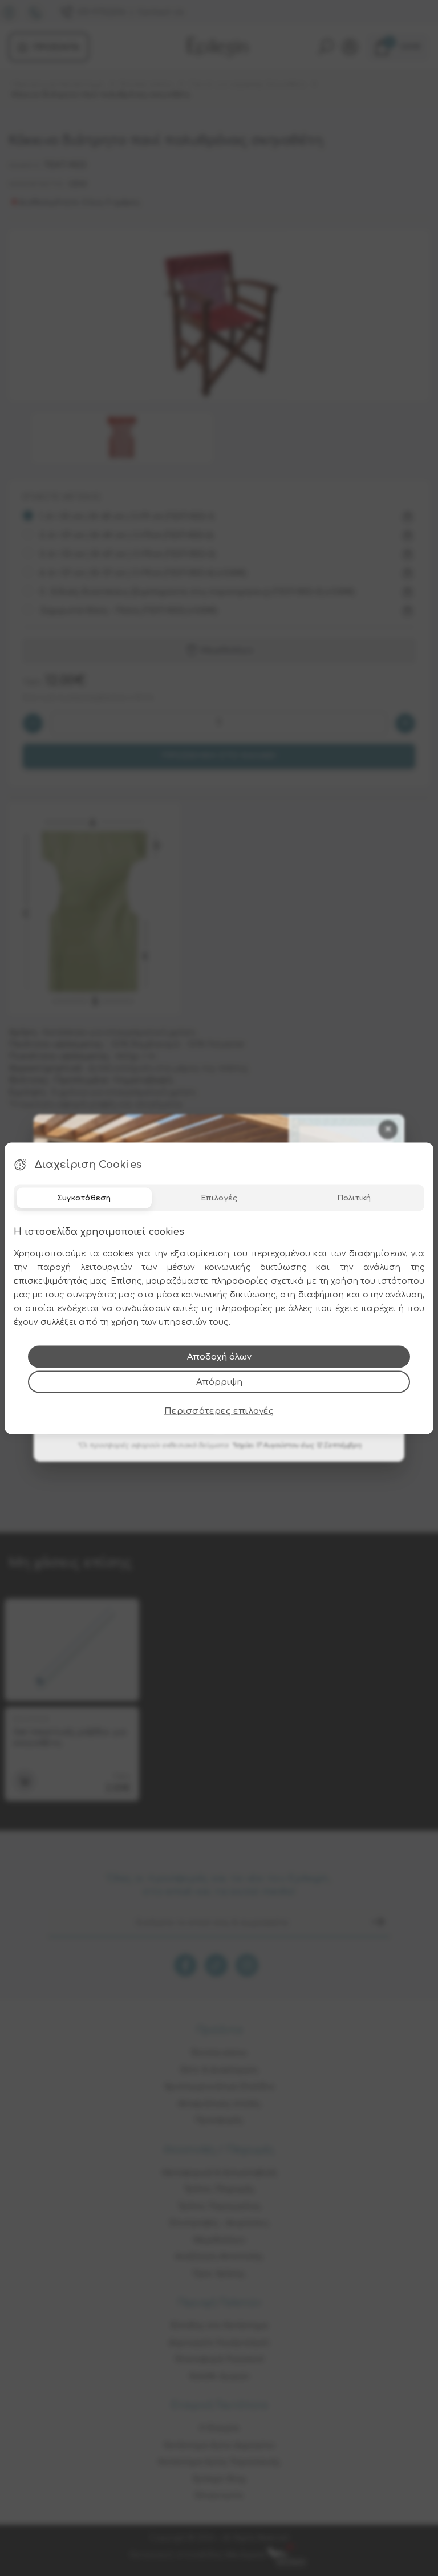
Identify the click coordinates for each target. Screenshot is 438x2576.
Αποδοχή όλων (219, 1356)
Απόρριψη (219, 1382)
